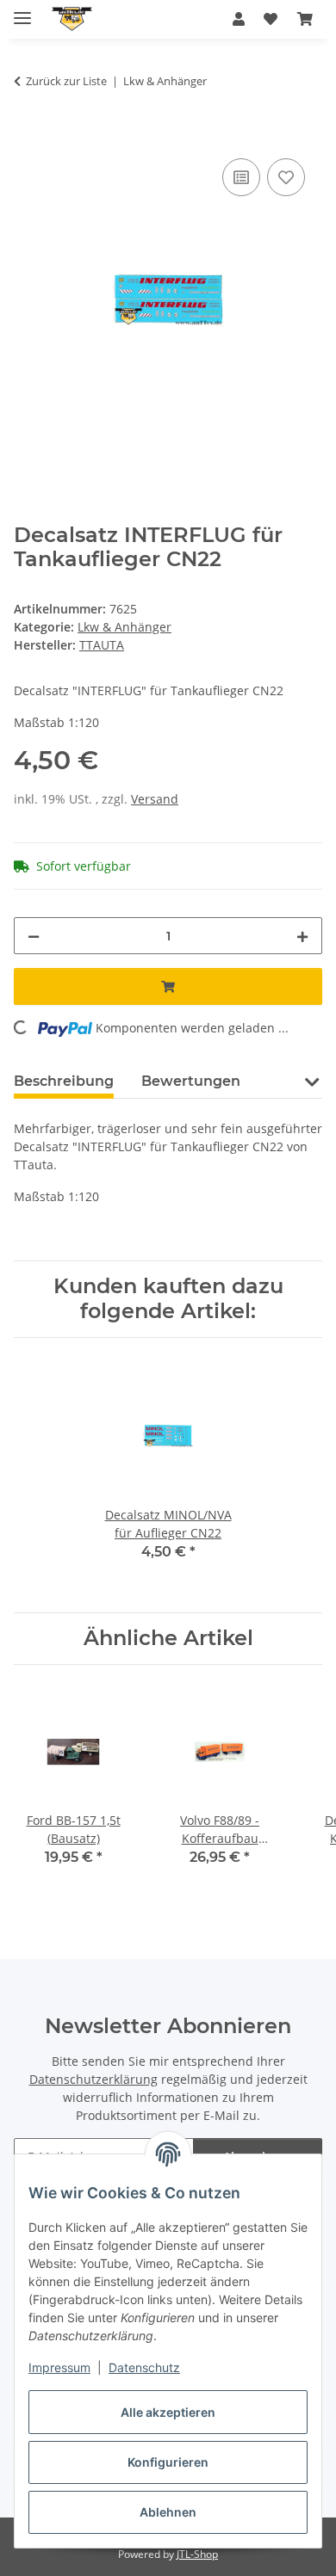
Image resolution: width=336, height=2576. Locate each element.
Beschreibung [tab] (64, 1081)
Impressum (59, 2367)
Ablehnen (168, 2512)
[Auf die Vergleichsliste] (241, 177)
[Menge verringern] (34, 936)
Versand (155, 799)
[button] (239, 19)
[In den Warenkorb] (28, 135)
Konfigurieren (168, 2462)
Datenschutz (144, 2367)
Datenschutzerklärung (93, 2079)
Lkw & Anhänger (124, 627)
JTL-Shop (197, 2554)
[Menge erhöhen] (302, 936)
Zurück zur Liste (66, 81)
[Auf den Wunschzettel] (286, 177)
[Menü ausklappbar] (22, 11)
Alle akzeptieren (168, 2412)
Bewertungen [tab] (191, 1081)
